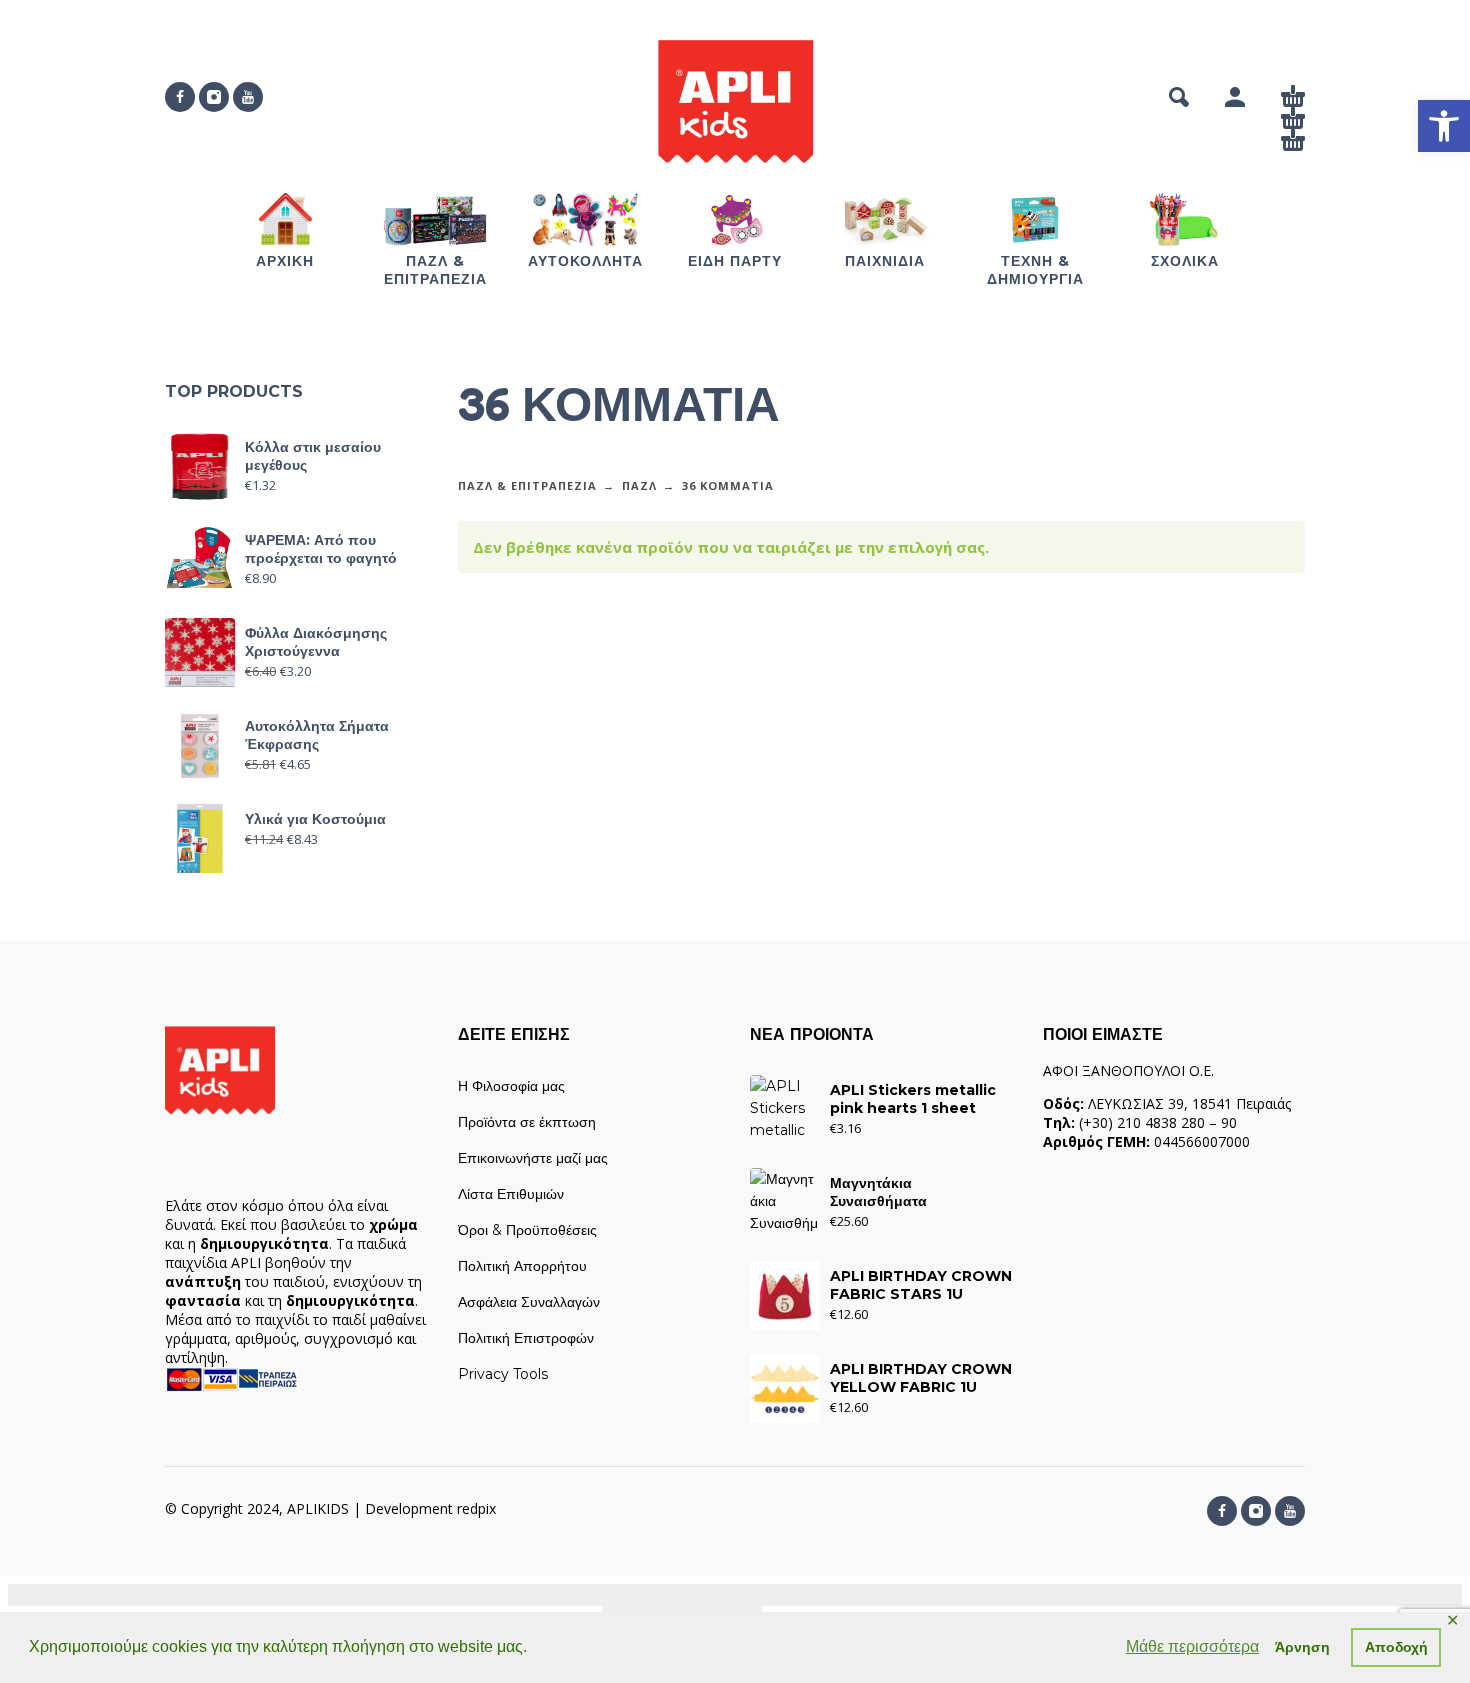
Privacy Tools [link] (503, 1374)
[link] (1444, 126)
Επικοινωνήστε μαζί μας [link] (533, 1158)
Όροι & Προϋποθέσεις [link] (527, 1230)
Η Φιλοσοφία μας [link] (511, 1086)
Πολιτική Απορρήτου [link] (522, 1266)
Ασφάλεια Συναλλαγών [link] (529, 1302)
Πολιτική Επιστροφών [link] (526, 1338)
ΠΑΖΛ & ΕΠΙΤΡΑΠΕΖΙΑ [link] (527, 485)
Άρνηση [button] (1302, 1647)
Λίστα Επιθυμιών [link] (511, 1194)
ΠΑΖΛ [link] (639, 485)
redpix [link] (476, 1508)
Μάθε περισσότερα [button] (1192, 1646)
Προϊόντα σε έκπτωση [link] (527, 1122)
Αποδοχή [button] (1396, 1647)
